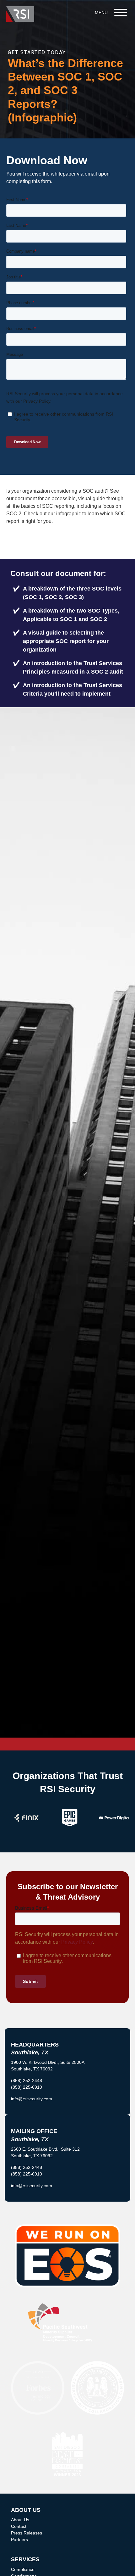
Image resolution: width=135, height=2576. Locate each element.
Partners (19, 2540)
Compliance (23, 2569)
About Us (20, 2520)
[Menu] (121, 13)
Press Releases (27, 2533)
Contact (19, 2526)
